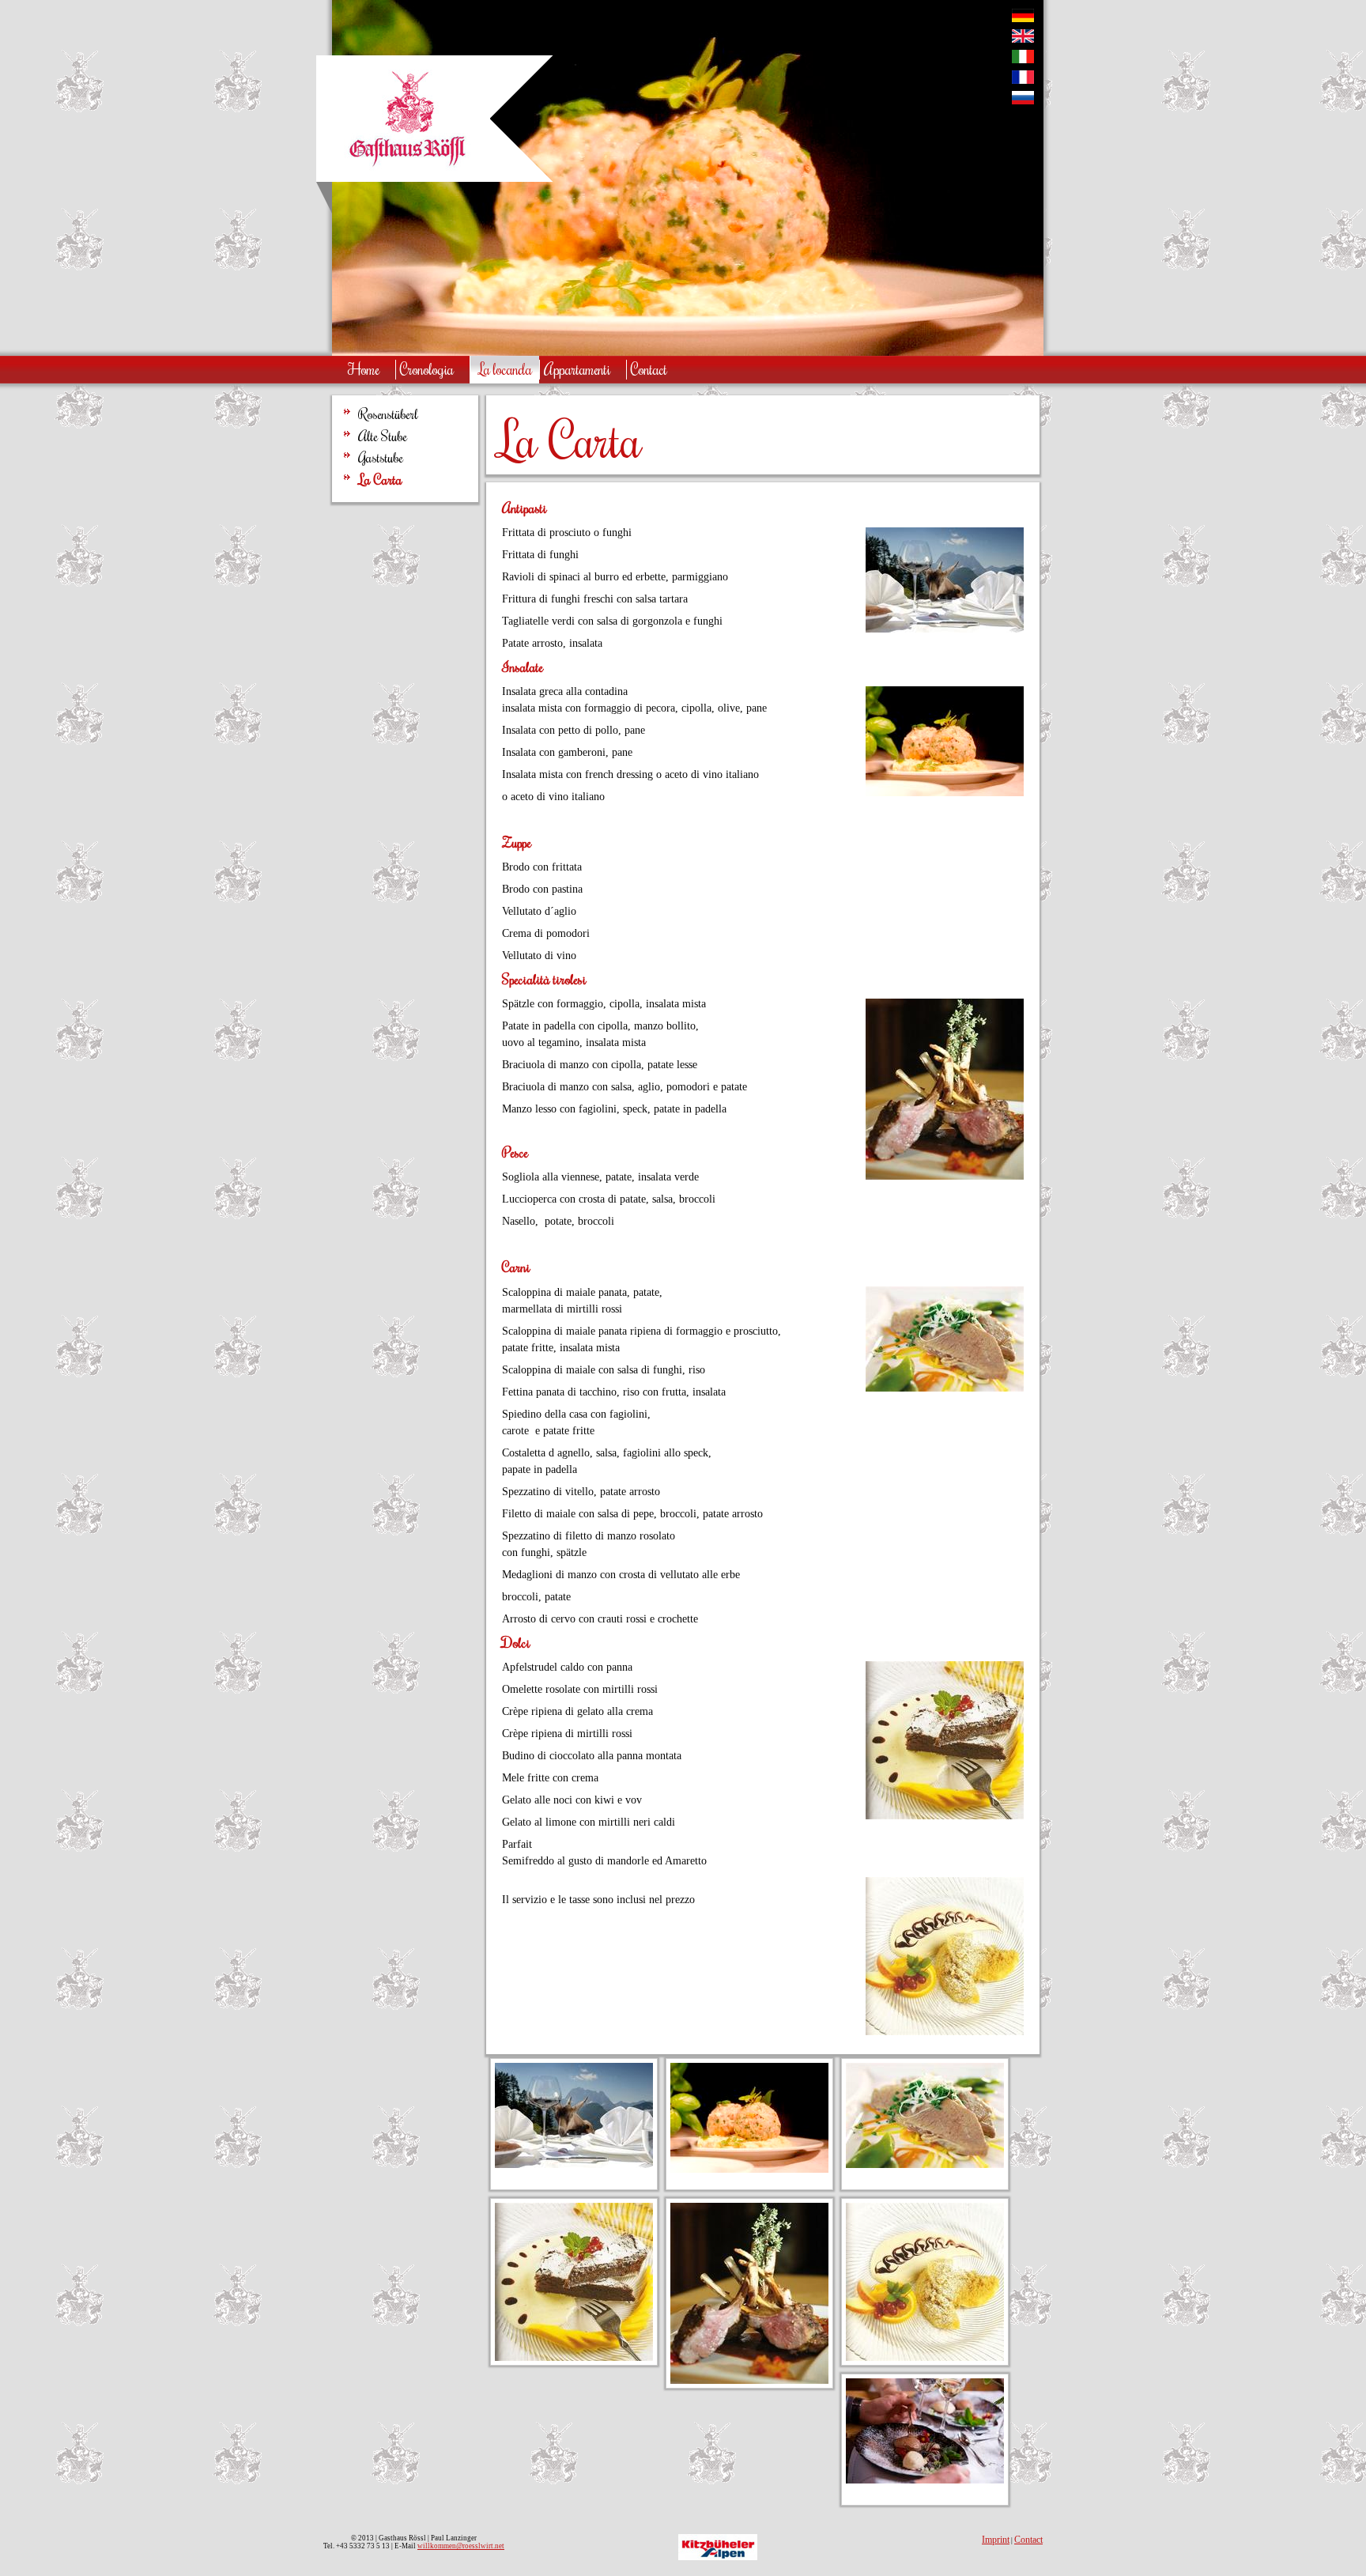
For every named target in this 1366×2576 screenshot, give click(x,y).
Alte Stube (383, 436)
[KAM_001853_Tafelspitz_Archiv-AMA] (925, 2164)
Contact (1028, 2540)
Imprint (996, 2540)
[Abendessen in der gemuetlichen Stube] (925, 2480)
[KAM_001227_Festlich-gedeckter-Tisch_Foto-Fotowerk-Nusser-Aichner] (574, 2164)
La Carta (380, 480)
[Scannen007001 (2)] (925, 2357)
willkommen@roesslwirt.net (461, 2546)
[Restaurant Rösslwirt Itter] (407, 170)
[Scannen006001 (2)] (574, 2357)
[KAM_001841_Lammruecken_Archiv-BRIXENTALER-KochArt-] (749, 2380)
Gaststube (381, 458)
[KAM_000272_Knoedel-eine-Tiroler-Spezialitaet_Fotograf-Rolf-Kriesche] (749, 2169)
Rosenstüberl (388, 414)
